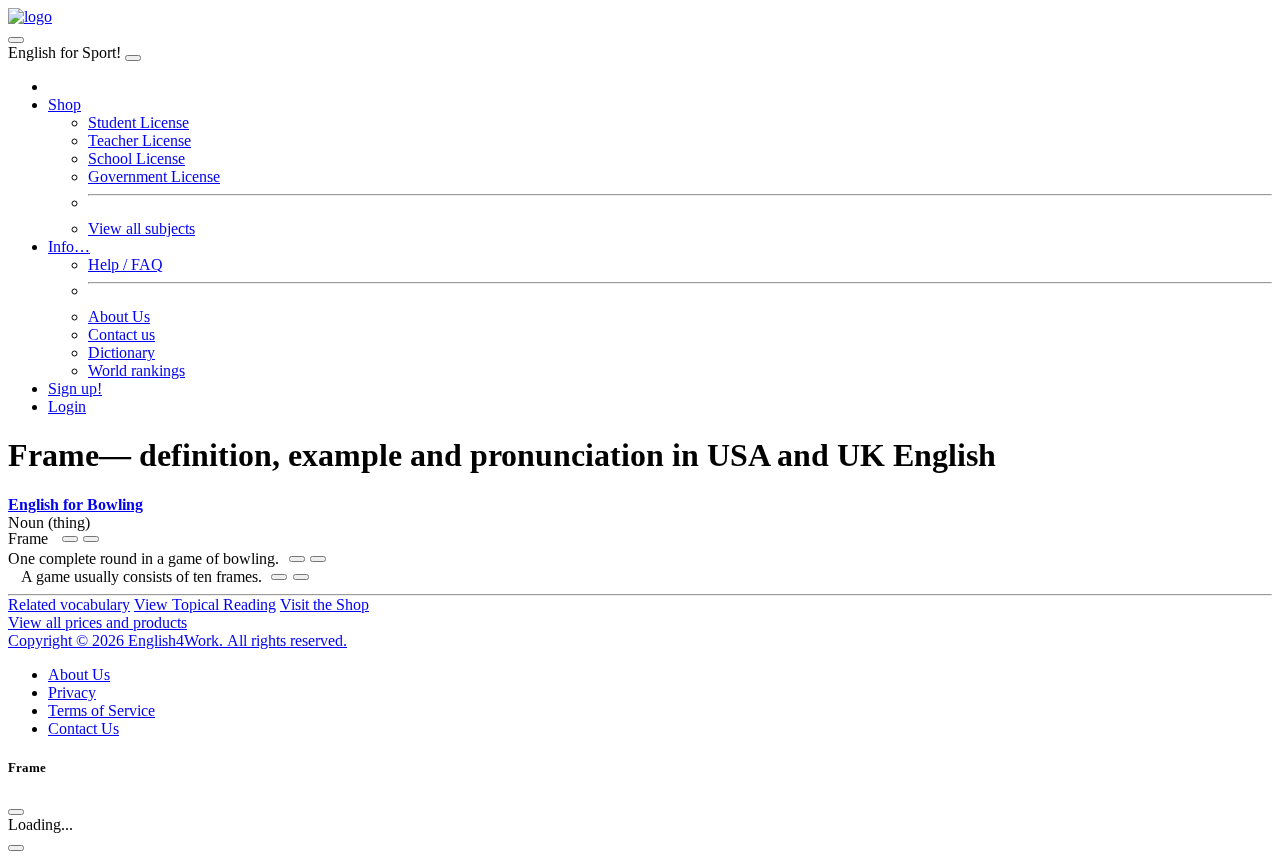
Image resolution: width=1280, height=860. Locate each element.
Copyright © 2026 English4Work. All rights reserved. (177, 640)
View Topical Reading (205, 604)
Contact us (121, 334)
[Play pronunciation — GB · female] (91, 539)
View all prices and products (97, 622)
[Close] (133, 58)
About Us (119, 316)
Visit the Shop (324, 604)
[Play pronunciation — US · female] (297, 559)
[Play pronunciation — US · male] (70, 539)
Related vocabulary (69, 604)
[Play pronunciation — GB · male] (318, 559)
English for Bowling (75, 504)
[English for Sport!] (30, 16)
